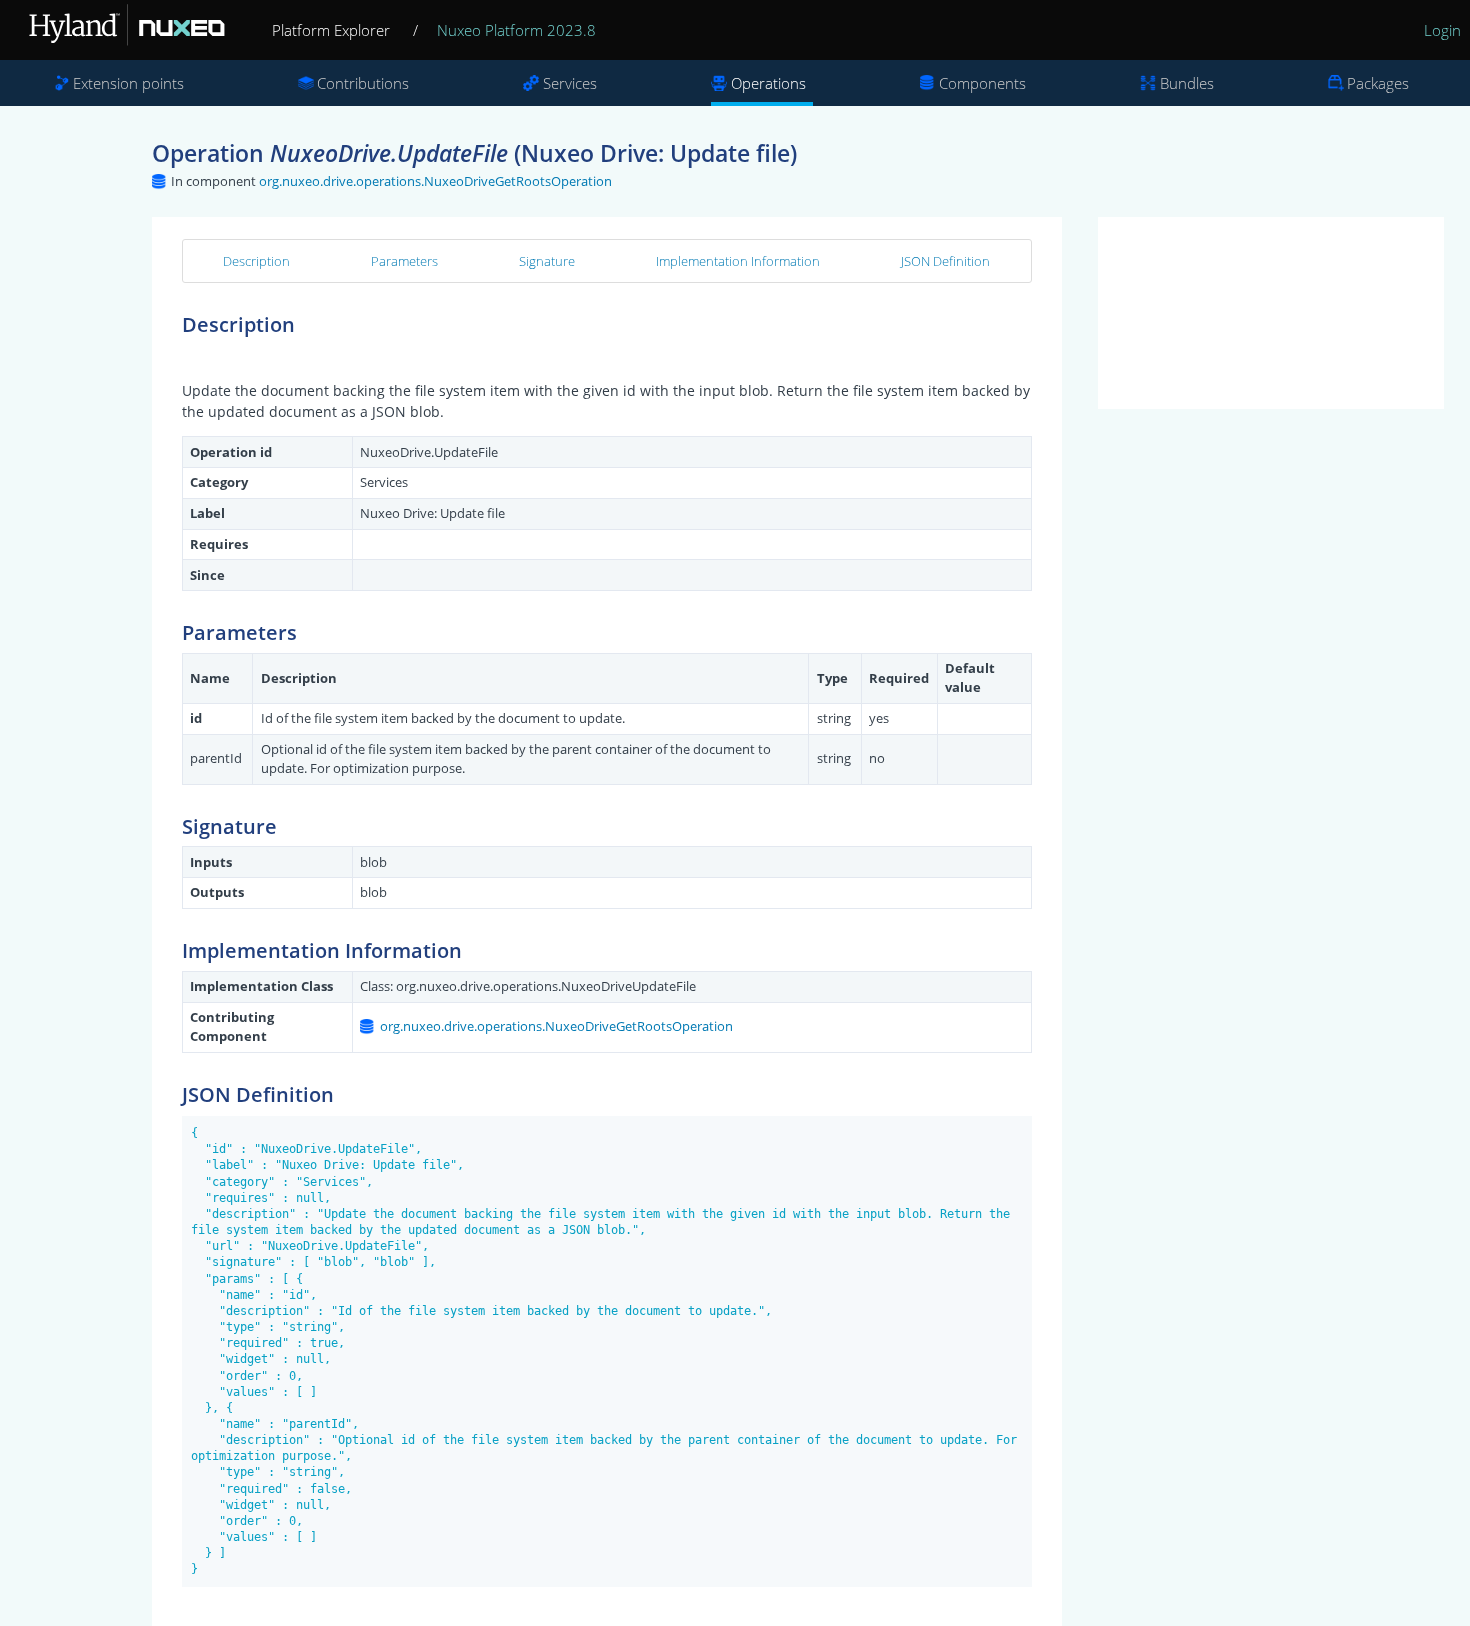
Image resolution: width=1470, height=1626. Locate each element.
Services (570, 83)
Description (256, 261)
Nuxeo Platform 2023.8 (516, 30)
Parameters (404, 261)
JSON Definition (945, 261)
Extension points (128, 83)
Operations (768, 83)
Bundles (1187, 83)
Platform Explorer (331, 30)
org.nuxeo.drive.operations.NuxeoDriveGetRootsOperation (435, 181)
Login (1442, 30)
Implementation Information (738, 261)
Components (982, 83)
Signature (547, 261)
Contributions (363, 83)
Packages (1378, 83)
